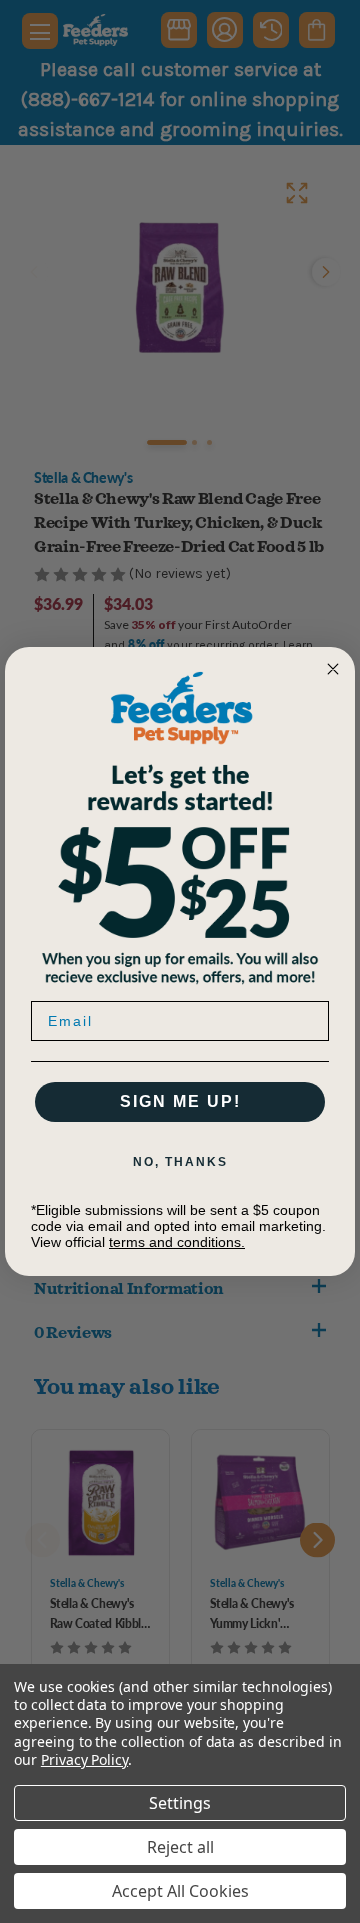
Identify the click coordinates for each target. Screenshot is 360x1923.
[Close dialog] (333, 669)
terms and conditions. (177, 1242)
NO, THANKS (180, 1162)
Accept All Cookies (180, 1891)
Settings (180, 1803)
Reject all (180, 1847)
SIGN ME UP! (180, 1101)
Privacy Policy (84, 1759)
